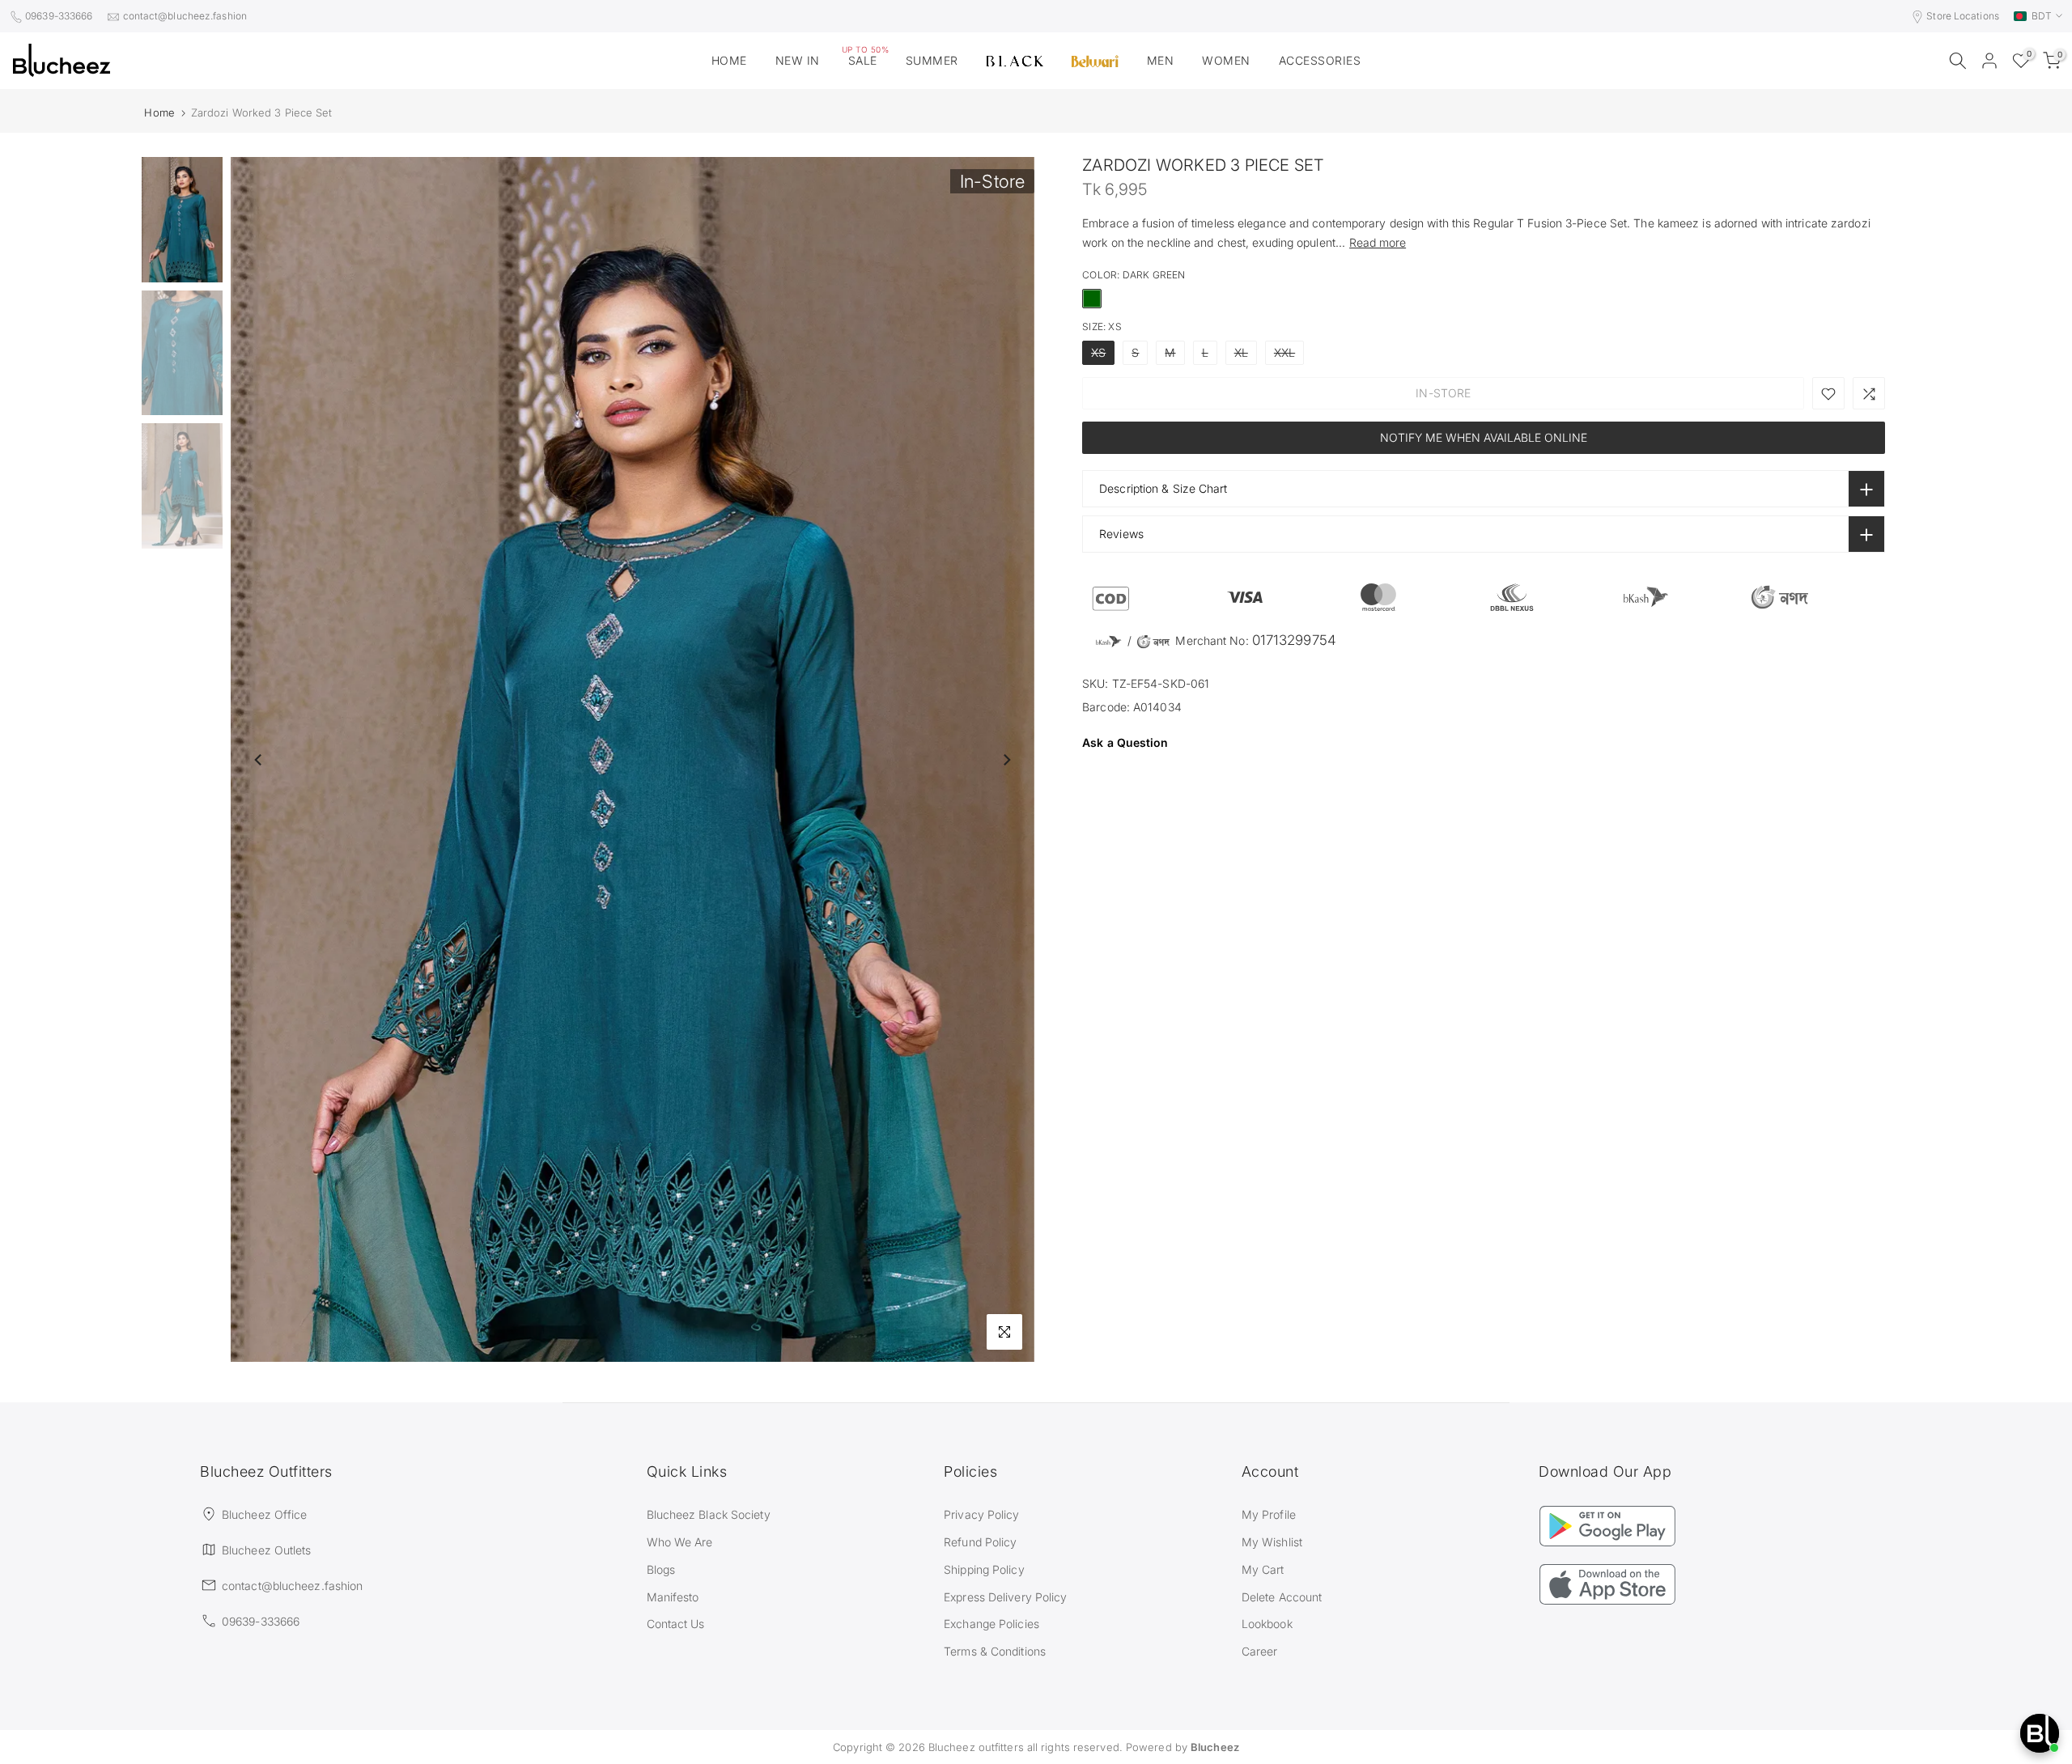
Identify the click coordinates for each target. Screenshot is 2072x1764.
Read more (1378, 242)
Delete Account (1282, 1597)
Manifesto (673, 1597)
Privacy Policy (981, 1514)
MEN (1161, 60)
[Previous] (259, 760)
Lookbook (1267, 1624)
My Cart (1263, 1569)
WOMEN (1226, 60)
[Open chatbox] (2040, 1733)
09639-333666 (59, 16)
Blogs (661, 1569)
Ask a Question (1125, 742)
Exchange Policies (991, 1624)
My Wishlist (1272, 1542)
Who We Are (680, 1542)
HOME (729, 60)
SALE (866, 59)
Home (159, 113)
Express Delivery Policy (1005, 1597)
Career (1260, 1651)
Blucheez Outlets (267, 1550)
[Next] (1006, 760)
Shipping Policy (984, 1569)
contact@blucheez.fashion (185, 16)
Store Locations (1963, 16)
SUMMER (932, 60)
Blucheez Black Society (709, 1514)
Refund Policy (980, 1542)
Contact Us (676, 1624)
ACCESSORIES (1320, 60)
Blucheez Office (265, 1514)
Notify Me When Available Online (1484, 438)
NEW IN (798, 60)
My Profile (1269, 1514)
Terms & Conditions (995, 1651)
